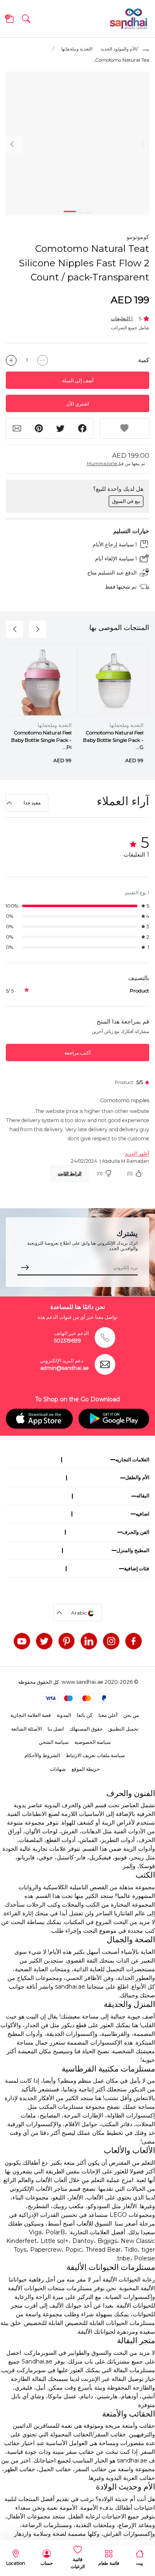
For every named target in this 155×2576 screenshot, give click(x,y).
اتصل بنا (56, 1729)
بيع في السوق (126, 501)
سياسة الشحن (54, 1742)
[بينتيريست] (67, 1641)
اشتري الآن (77, 404)
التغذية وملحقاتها (76, 49)
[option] (77, 144)
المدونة (64, 1715)
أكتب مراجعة (77, 1053)
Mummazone (102, 464)
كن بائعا (85, 1715)
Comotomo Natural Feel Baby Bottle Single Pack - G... (113, 740)
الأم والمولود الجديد (118, 49)
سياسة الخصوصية (93, 1742)
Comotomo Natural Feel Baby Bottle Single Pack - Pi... (41, 740)
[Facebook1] (134, 1641)
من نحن (131, 1715)
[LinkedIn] (89, 1641)
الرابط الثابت (70, 1173)
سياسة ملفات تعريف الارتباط (95, 1755)
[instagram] (111, 1641)
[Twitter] (44, 1641)
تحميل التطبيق (123, 1729)
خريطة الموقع (86, 1769)
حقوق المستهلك (86, 1729)
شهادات (58, 1769)
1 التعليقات (122, 318)
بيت (146, 49)
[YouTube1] (22, 1641)
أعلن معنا (108, 1715)
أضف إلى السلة (78, 380)
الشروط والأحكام (42, 1755)
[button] (26, 19)
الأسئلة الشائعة (26, 1729)
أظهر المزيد (137, 1153)
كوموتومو (138, 237)
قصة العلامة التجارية (31, 1715)
